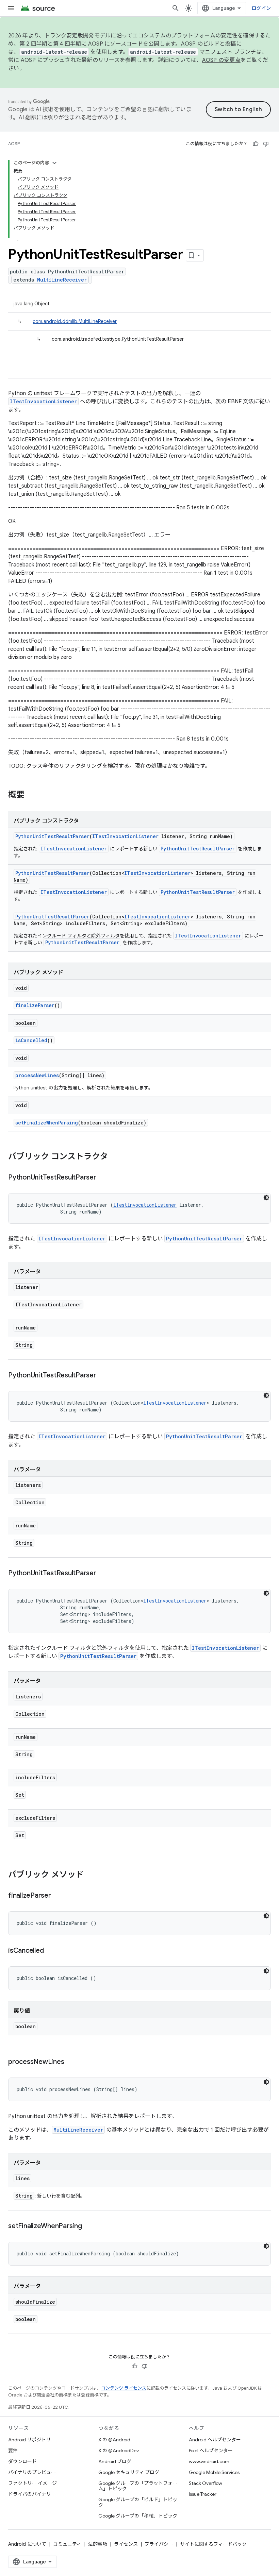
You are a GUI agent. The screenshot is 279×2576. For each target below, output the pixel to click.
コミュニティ (67, 2544)
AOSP (14, 144)
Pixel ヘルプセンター (211, 2451)
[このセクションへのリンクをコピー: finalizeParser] (58, 1896)
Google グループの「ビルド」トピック (138, 2502)
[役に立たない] (266, 144)
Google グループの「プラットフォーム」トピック (138, 2486)
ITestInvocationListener (43, 401)
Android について (27, 2544)
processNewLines (37, 1075)
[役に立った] (256, 144)
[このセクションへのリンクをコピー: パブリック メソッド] (91, 1875)
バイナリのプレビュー (32, 2472)
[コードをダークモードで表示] (266, 1198)
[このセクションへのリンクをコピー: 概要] (31, 795)
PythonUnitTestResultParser (52, 836)
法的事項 (98, 2544)
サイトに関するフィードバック (213, 2544)
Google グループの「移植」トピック (138, 2516)
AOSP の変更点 (221, 60)
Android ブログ (115, 2461)
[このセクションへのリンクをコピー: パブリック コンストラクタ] (115, 1157)
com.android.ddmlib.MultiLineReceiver (75, 321)
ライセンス (126, 2544)
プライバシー (159, 2544)
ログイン (261, 8)
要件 (13, 2451)
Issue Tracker (203, 2494)
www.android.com (209, 2461)
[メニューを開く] (11, 8)
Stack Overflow (206, 2483)
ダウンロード (22, 2461)
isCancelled (31, 1040)
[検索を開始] (176, 8)
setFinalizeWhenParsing (47, 1123)
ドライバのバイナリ (30, 2494)
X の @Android (114, 2440)
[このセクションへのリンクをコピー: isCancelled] (50, 1951)
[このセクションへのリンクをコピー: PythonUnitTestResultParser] (103, 1178)
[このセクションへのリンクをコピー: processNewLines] (71, 2062)
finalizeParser (35, 1005)
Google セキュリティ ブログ (129, 2472)
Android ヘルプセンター (215, 2440)
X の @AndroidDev (119, 2451)
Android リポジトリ (29, 2440)
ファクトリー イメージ (32, 2483)
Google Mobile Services (214, 2472)
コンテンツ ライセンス (124, 2388)
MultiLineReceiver (62, 280)
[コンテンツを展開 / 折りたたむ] (54, 163)
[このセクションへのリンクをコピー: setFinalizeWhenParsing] (89, 2226)
